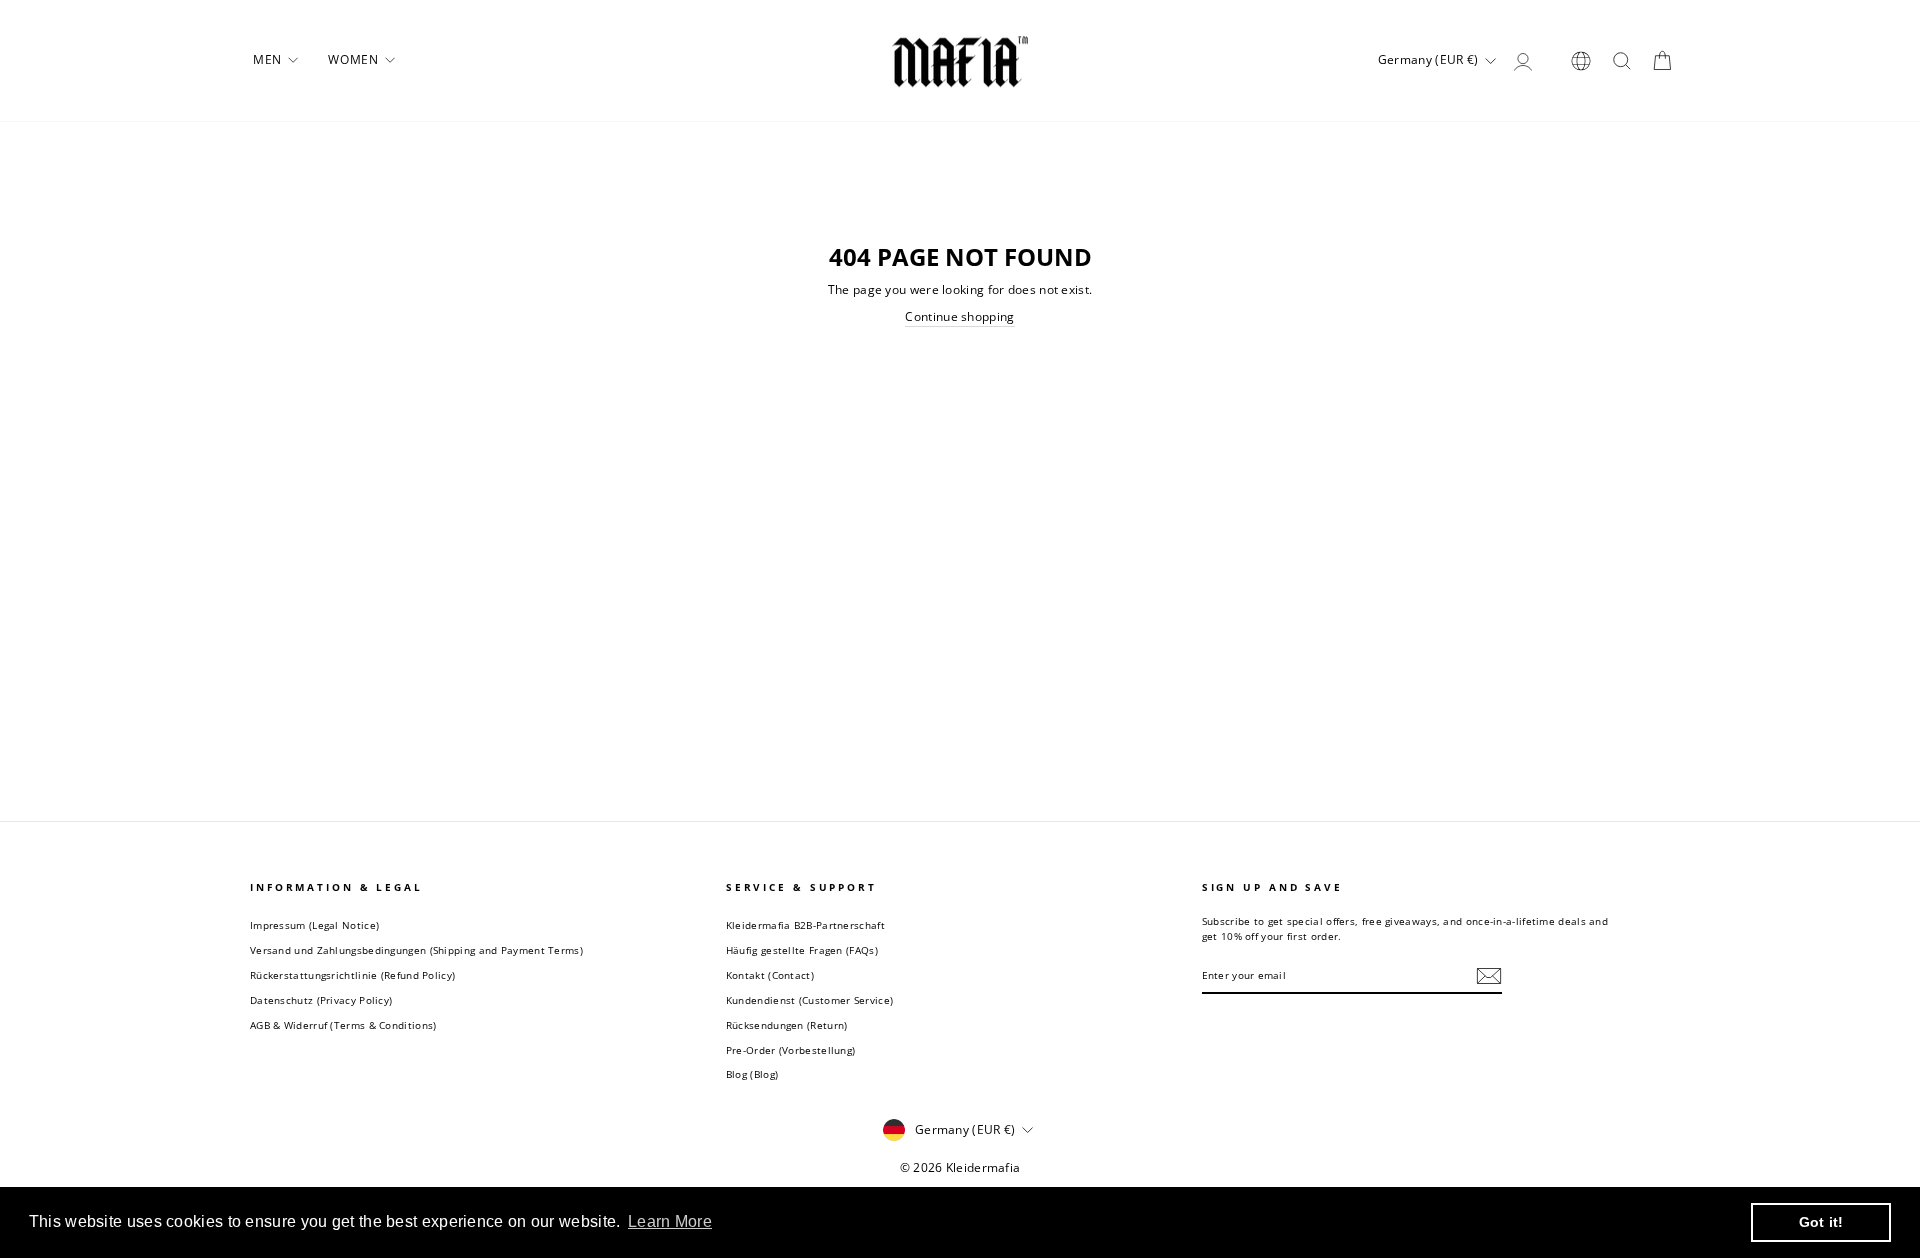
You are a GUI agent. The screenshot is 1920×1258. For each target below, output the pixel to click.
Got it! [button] (1821, 1222)
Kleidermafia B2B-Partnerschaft (805, 925)
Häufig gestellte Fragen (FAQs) (802, 950)
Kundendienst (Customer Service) (809, 1000)
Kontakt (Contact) (770, 975)
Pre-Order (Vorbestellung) (791, 1050)
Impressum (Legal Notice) (314, 925)
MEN (269, 59)
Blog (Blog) (752, 1074)
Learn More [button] (670, 1221)
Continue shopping (959, 317)
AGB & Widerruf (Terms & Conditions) (343, 1025)
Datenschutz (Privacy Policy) (321, 1000)
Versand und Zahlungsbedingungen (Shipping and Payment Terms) (416, 950)
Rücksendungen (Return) (787, 1025)
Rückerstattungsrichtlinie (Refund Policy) (352, 975)
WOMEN (355, 59)
